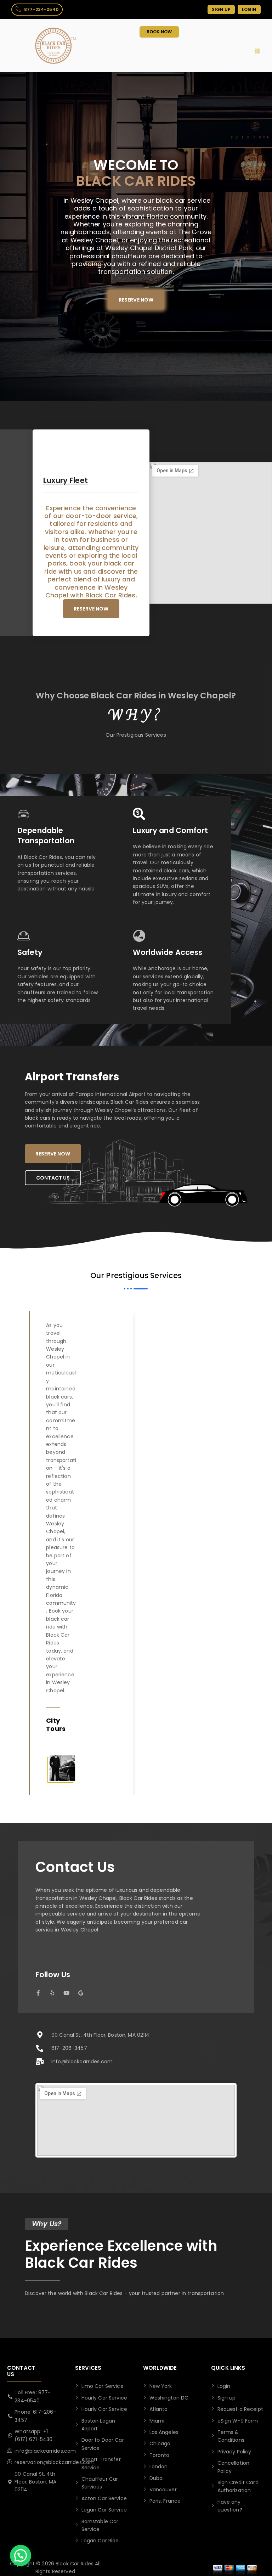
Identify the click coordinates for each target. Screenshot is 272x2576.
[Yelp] (52, 1993)
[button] (21, 2555)
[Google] (81, 1993)
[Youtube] (66, 1993)
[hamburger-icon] (257, 51)
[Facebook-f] (38, 1993)
